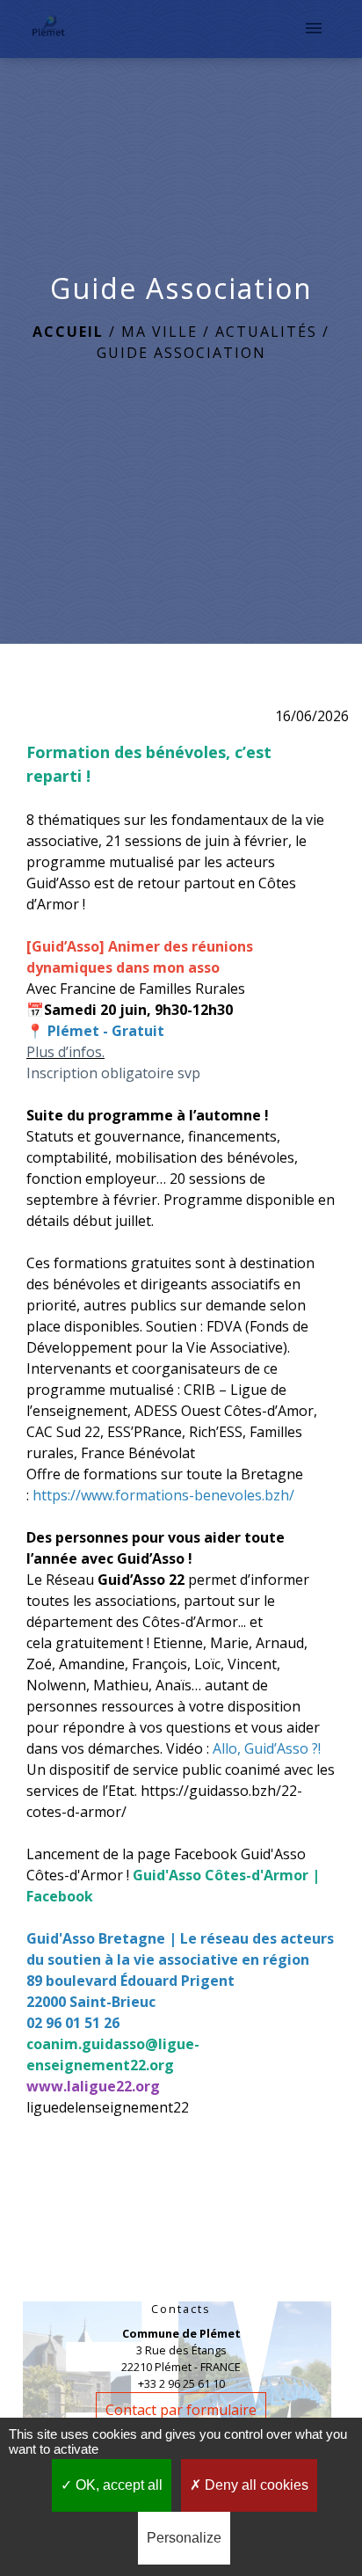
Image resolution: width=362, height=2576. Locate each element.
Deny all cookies (255, 2485)
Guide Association (181, 353)
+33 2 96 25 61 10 (181, 2383)
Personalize (184, 2538)
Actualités (266, 332)
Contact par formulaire (181, 2410)
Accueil (68, 332)
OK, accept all (117, 2485)
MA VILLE (159, 332)
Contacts (181, 2309)
